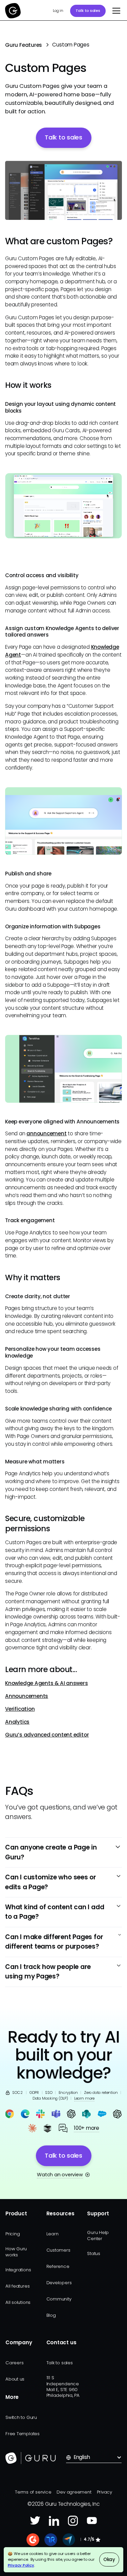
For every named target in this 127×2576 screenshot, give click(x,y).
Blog (51, 2315)
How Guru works (16, 2252)
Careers (14, 2363)
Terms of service (33, 2492)
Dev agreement (74, 2492)
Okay (109, 2560)
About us (15, 2379)
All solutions (18, 2302)
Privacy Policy (21, 2565)
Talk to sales (88, 11)
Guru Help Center (98, 2235)
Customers (58, 2250)
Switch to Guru (21, 2417)
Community (59, 2299)
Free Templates (23, 2434)
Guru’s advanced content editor (47, 1735)
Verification (20, 1709)
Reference (58, 2266)
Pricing (13, 2234)
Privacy (104, 2492)
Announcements (27, 1696)
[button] (115, 11)
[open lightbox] (63, 191)
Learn (52, 2234)
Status (94, 2253)
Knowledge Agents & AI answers (46, 1683)
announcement (46, 1133)
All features (17, 2286)
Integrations (18, 2270)
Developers (59, 2283)
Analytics (17, 1722)
